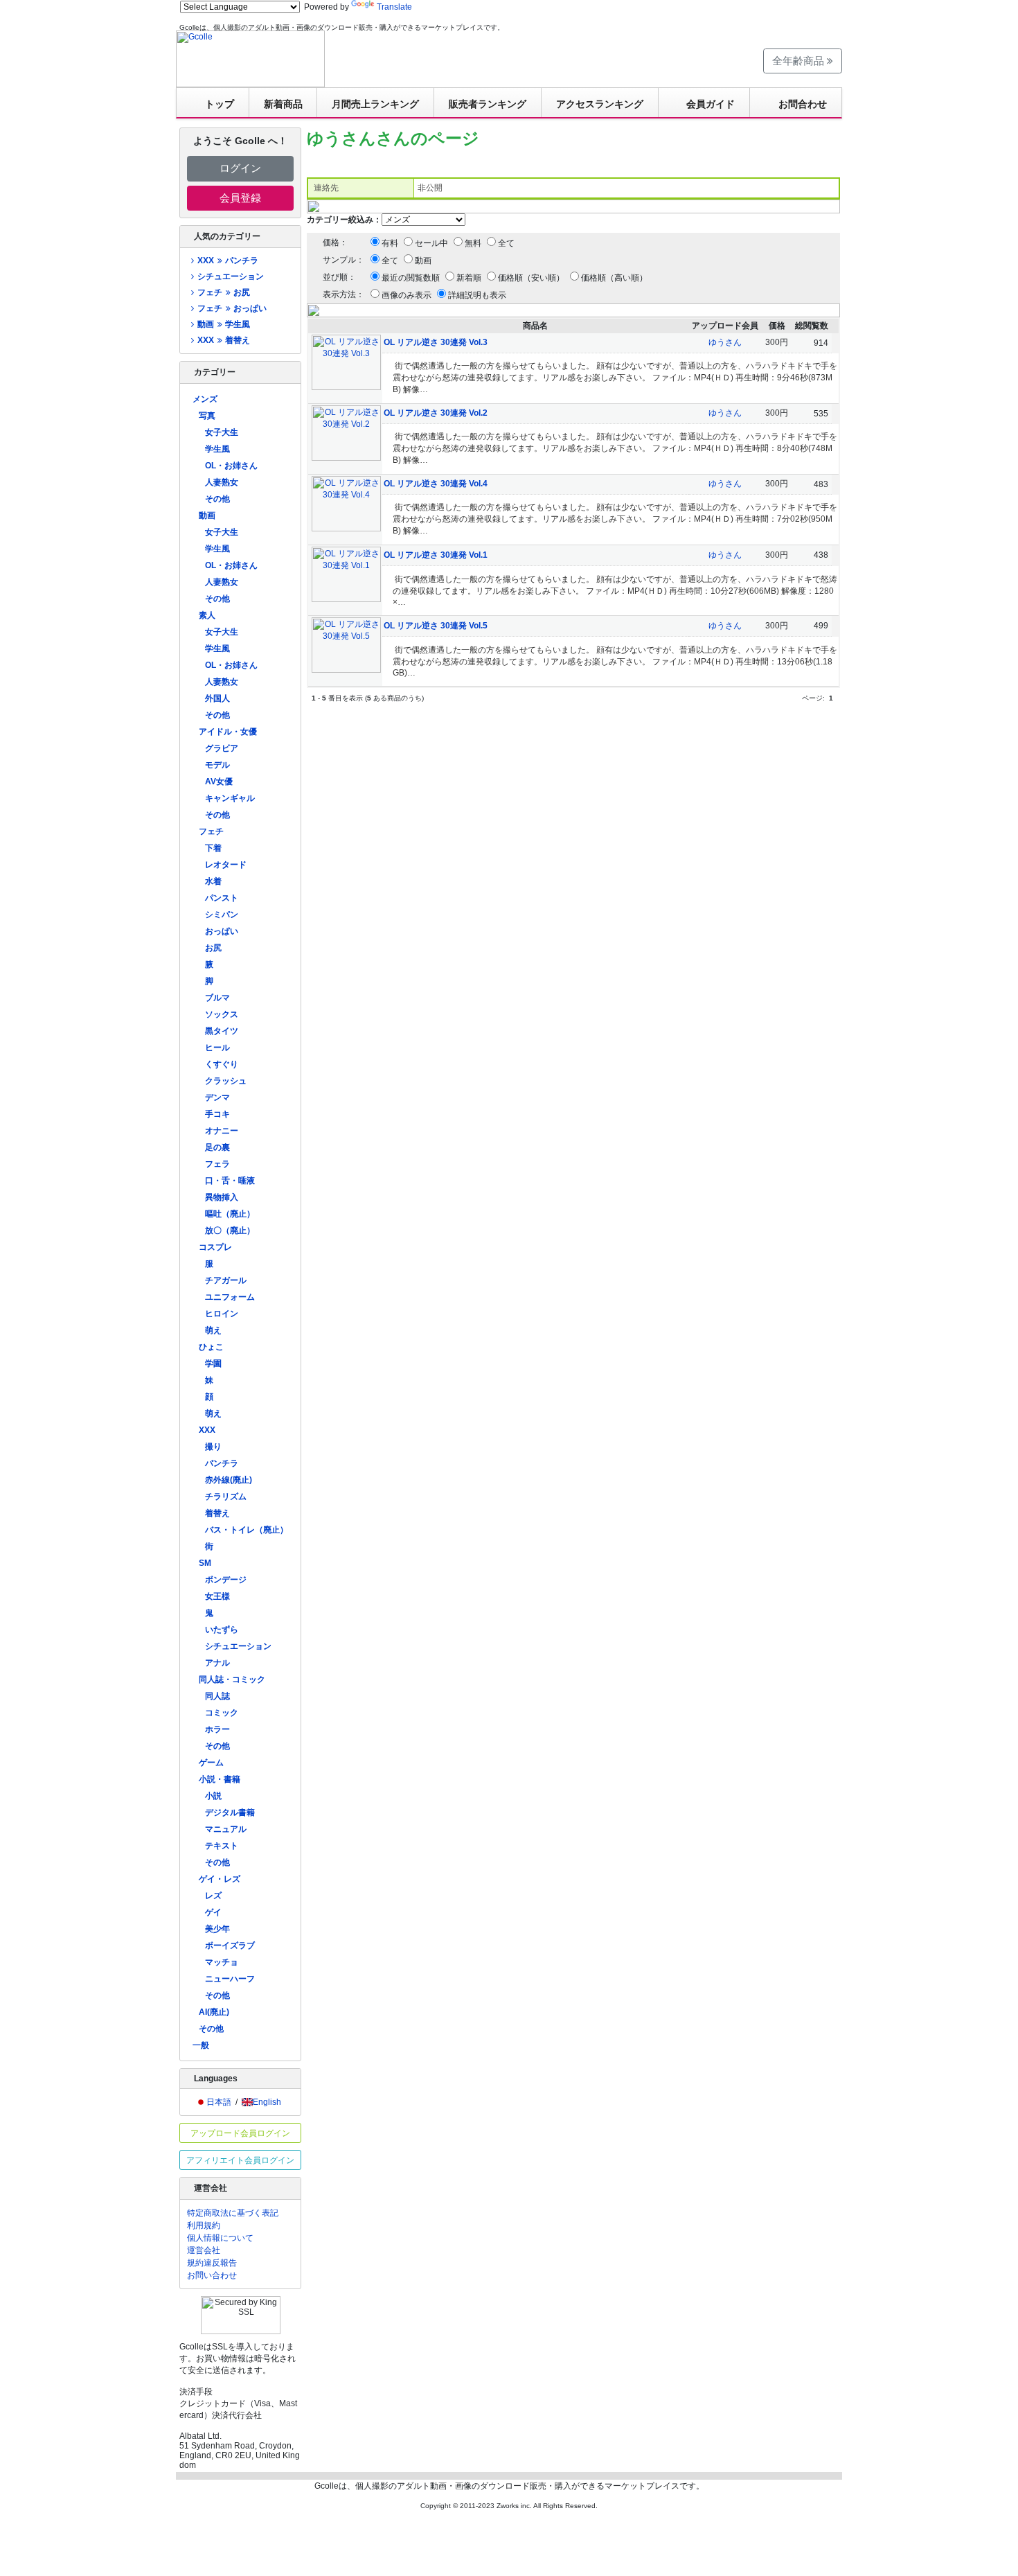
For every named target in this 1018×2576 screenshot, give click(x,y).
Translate (394, 7)
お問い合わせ (212, 2275)
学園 (213, 1364)
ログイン (240, 168)
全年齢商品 (800, 61)
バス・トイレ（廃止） (247, 1530)
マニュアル (226, 1829)
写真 (207, 416)
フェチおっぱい (232, 308)
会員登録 (240, 198)
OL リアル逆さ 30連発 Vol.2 (436, 413)
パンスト (222, 898)
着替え (217, 1513)
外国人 (217, 698)
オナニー (222, 1131)
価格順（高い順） (614, 278)
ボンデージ (226, 1580)
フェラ (217, 1164)
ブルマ (217, 998)
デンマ (217, 1097)
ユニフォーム (230, 1297)
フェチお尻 (223, 292)
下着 (213, 848)
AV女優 (219, 782)
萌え (213, 1330)
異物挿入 (222, 1197)
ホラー (217, 1729)
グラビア (222, 748)
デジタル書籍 (230, 1812)
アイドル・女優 (228, 732)
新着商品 (283, 104)
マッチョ (222, 1962)
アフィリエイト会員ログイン (240, 2160)
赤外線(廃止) (229, 1480)
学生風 (217, 449)
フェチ (211, 831)
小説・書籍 (220, 1779)
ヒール (217, 1048)
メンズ (205, 399)
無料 (473, 243)
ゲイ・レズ (220, 1879)
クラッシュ (226, 1081)
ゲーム (211, 1763)
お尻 (213, 948)
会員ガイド (711, 104)
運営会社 (204, 2250)
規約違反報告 (212, 2263)
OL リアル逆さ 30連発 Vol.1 (436, 555)
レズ (213, 1896)
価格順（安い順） (531, 278)
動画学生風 (223, 324)
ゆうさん (725, 342)
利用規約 (204, 2225)
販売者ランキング (488, 104)
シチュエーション (231, 276)
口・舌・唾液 (230, 1181)
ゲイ (213, 1912)
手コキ (217, 1114)
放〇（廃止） (230, 1230)
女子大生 (222, 432)
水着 (213, 881)
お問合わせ (803, 104)
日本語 (219, 2102)
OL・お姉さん (231, 466)
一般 (201, 2045)
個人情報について (220, 2238)
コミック (222, 1713)
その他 (217, 499)
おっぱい (222, 931)
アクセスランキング (600, 104)
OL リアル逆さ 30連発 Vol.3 (436, 342)
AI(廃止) (214, 2012)
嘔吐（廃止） (230, 1214)
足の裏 (217, 1147)
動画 (207, 515)
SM (205, 1563)
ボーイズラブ (230, 1946)
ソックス (222, 1014)
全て (506, 243)
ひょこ (211, 1347)
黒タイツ (222, 1031)
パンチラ (222, 1463)
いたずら (222, 1630)
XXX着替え (223, 340)
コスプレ (215, 1247)
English (267, 2102)
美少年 (217, 1929)
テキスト (222, 1846)
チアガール (226, 1280)
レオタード (226, 865)
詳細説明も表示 (477, 295)
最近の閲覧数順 (411, 278)
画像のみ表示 (407, 295)
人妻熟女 (222, 482)
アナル (217, 1663)
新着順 (469, 278)
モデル (217, 765)
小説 (213, 1796)
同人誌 (217, 1696)
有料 (390, 243)
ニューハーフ (230, 1979)
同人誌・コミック (232, 1679)
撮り (213, 1447)
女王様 (217, 1596)
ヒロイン (222, 1314)
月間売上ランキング (375, 104)
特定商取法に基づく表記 (233, 2213)
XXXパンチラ (227, 261)
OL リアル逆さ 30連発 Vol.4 (436, 484)
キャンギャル (230, 798)
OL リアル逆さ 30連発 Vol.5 (436, 626)
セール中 (431, 243)
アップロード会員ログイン (240, 2133)
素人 (207, 615)
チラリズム (226, 1497)
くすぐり (222, 1064)
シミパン (222, 915)
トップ (220, 104)
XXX (207, 1430)
